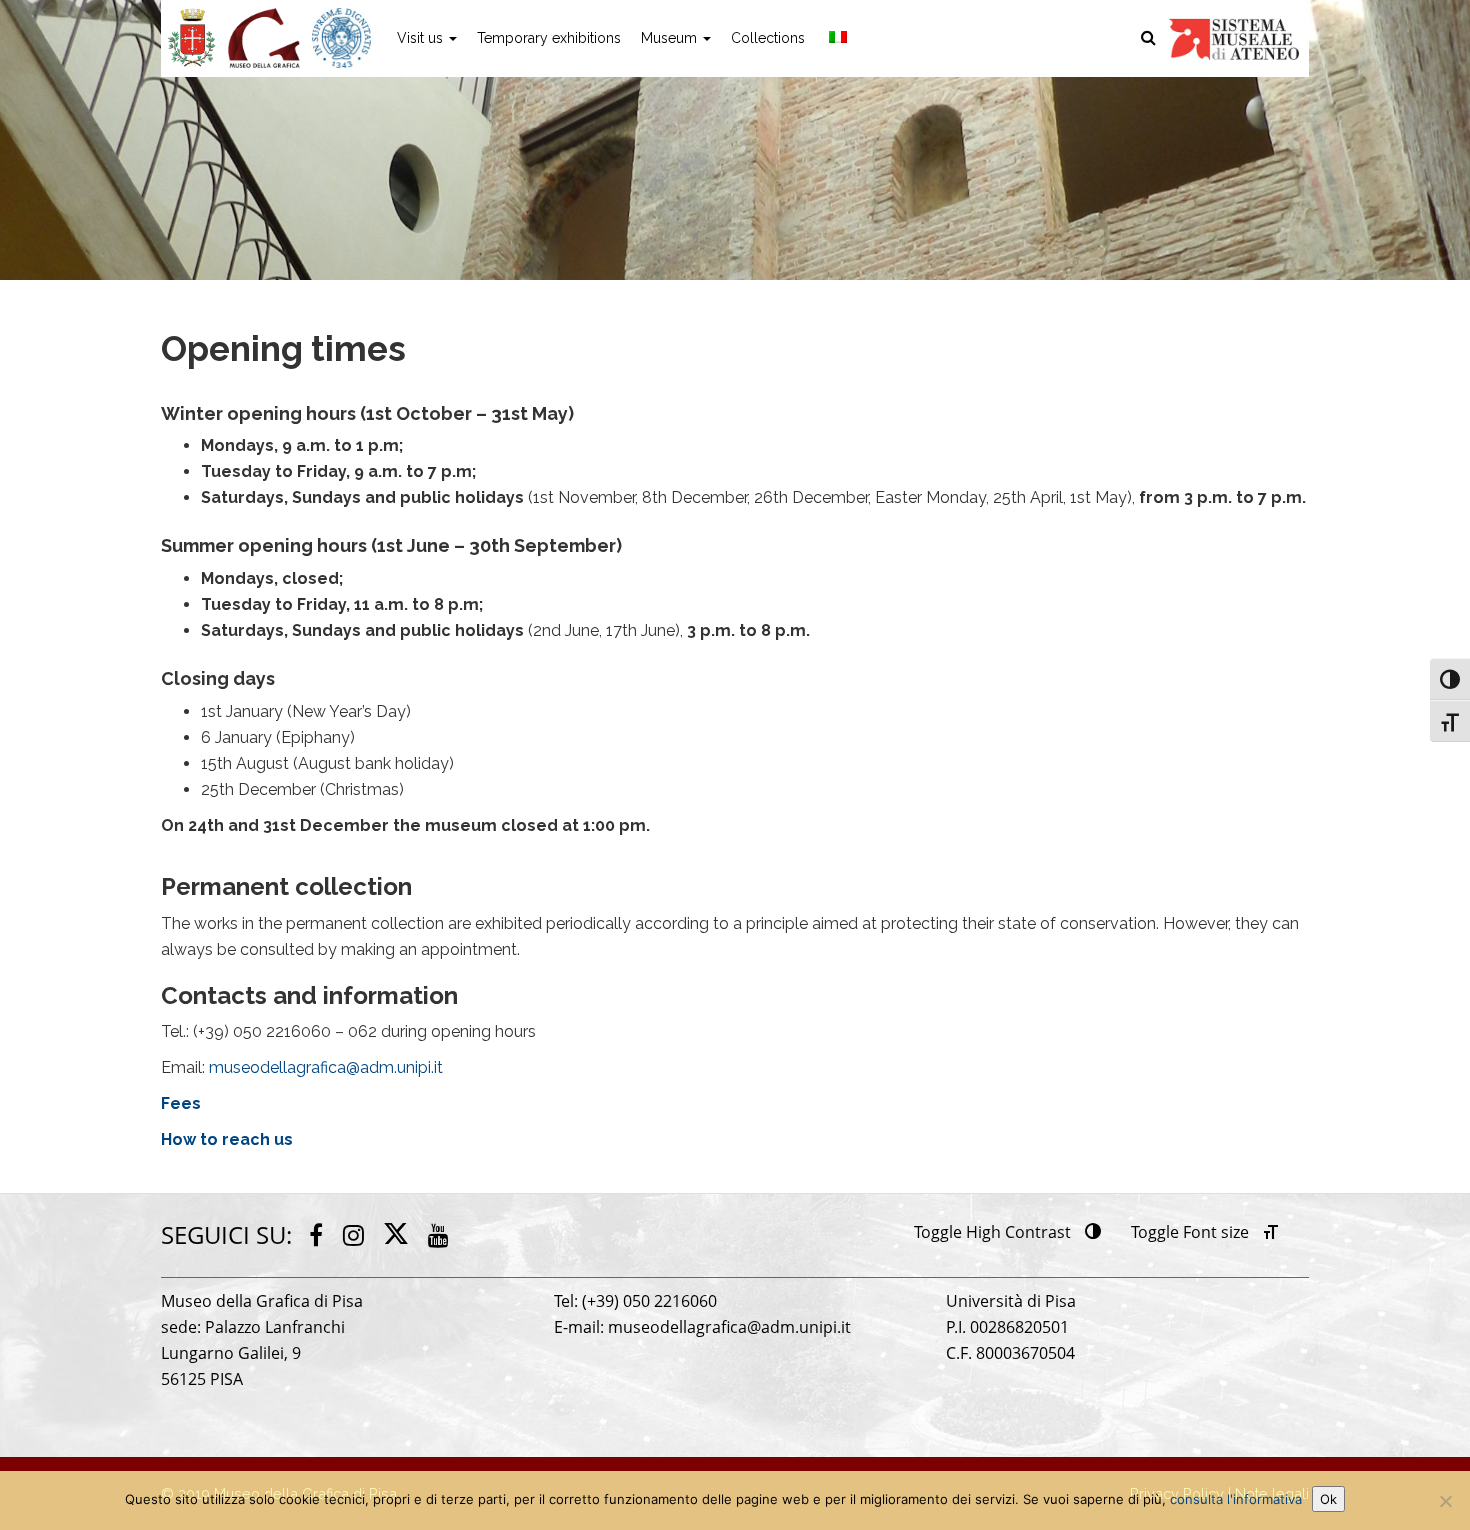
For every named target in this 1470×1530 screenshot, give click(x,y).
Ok (1328, 1499)
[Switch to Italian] (836, 38)
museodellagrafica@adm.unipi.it (326, 1067)
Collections (768, 38)
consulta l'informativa (1236, 1499)
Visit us (422, 38)
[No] (1445, 1501)
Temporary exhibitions (549, 38)
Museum (671, 38)
